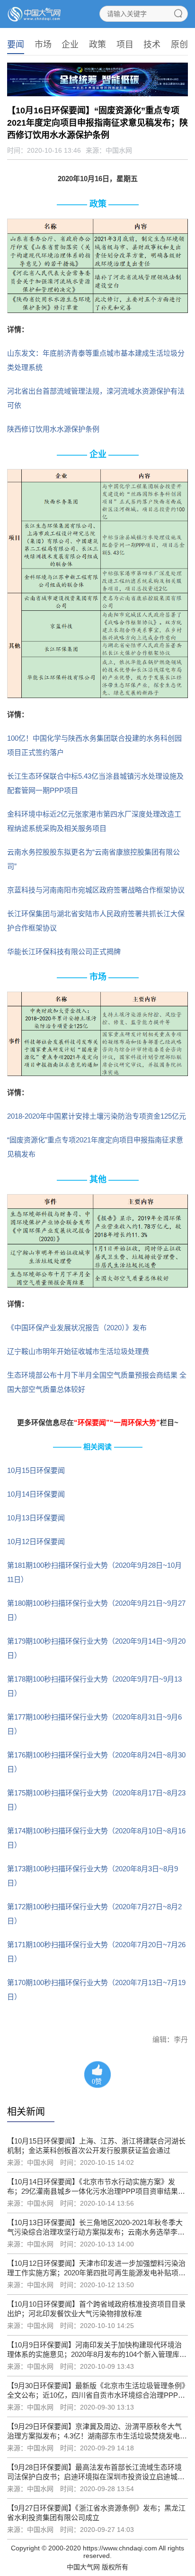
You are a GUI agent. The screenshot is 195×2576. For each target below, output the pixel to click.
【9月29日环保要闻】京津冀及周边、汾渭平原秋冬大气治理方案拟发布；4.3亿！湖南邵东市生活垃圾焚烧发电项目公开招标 (97, 2432)
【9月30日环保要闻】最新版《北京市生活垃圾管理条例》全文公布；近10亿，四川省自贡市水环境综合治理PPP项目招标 (96, 2391)
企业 (70, 45)
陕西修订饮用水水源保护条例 (53, 429)
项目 (125, 45)
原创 (179, 45)
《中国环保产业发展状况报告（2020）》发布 (77, 1328)
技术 (152, 45)
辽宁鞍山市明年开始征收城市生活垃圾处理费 (78, 1351)
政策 (97, 45)
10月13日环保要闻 (36, 1518)
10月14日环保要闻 (36, 1494)
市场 (43, 45)
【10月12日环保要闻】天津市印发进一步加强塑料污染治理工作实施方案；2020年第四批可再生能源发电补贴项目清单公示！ (96, 2268)
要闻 (16, 45)
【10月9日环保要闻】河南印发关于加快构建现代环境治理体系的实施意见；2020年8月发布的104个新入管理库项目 (97, 2350)
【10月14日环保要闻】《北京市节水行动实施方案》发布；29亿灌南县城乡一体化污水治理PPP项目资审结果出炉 (96, 2187)
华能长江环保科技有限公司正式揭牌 (64, 952)
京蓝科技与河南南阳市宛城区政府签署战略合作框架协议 (96, 890)
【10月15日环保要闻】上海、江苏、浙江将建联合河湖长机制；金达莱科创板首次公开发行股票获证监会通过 (96, 2146)
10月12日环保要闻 (36, 1541)
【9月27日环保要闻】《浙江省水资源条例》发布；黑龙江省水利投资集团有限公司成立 (96, 2513)
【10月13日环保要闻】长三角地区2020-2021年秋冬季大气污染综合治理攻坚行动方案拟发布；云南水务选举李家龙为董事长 (96, 2228)
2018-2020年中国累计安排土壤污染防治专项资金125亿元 (97, 1116)
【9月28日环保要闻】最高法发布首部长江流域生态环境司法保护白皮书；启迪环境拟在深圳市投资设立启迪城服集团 (96, 2472)
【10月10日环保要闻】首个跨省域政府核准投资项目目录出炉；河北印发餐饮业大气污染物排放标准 (96, 2309)
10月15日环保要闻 (36, 1470)
